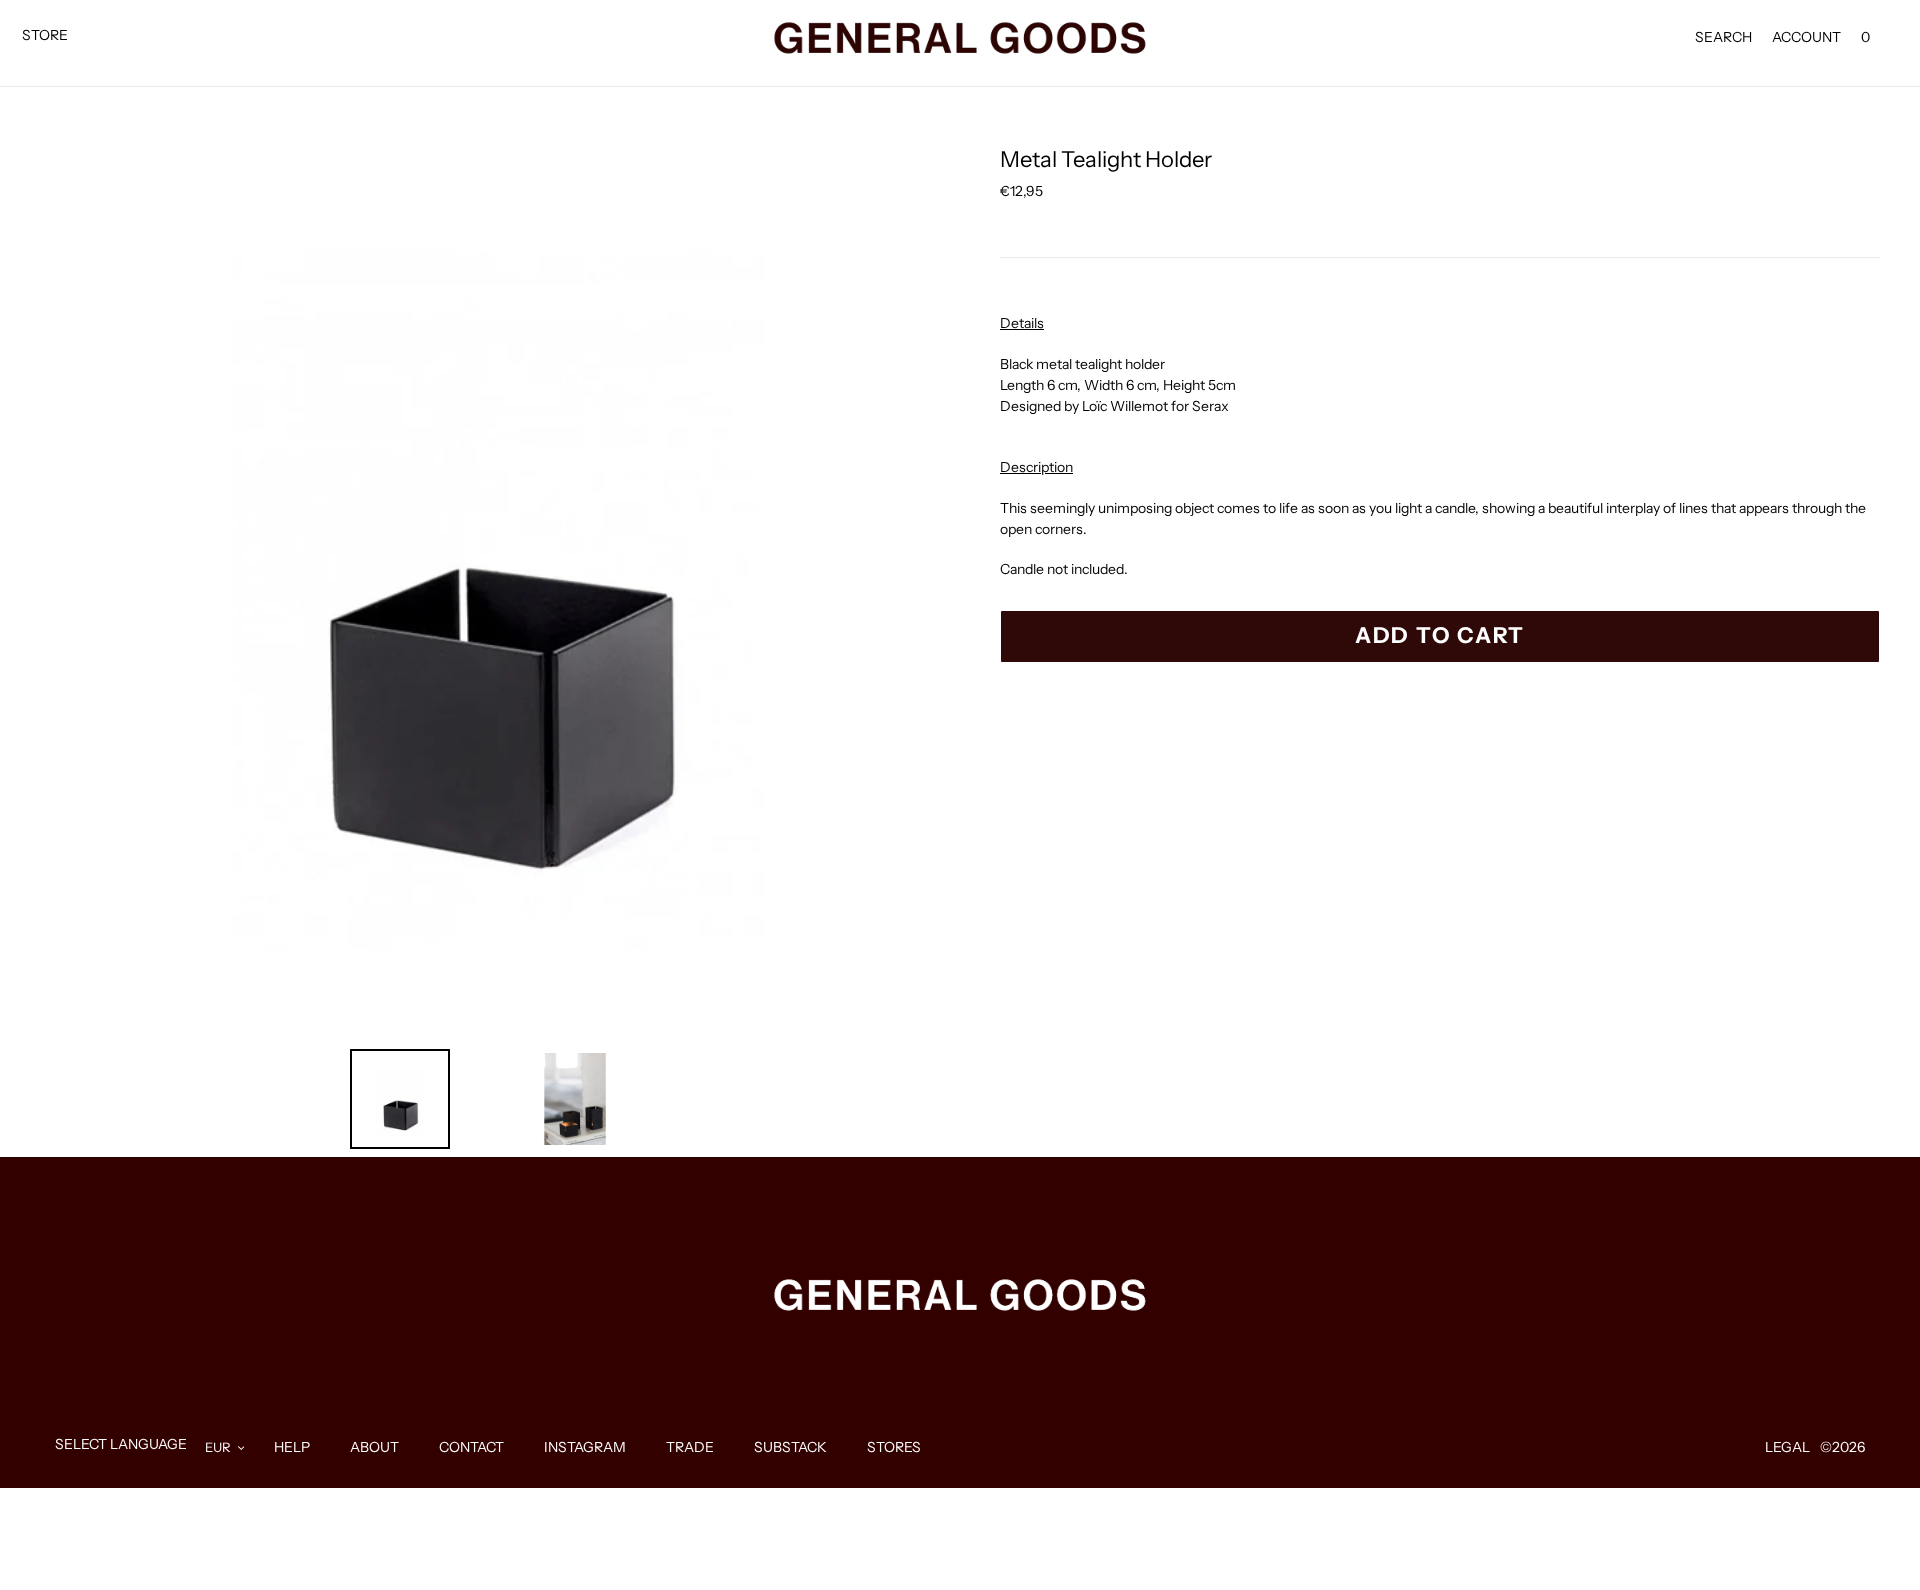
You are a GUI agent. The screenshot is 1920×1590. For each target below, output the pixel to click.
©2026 (1842, 1447)
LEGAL (1787, 1447)
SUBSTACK (790, 1447)
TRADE (690, 1447)
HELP (292, 1447)
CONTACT (471, 1447)
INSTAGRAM (585, 1447)
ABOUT (374, 1447)
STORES (894, 1447)
